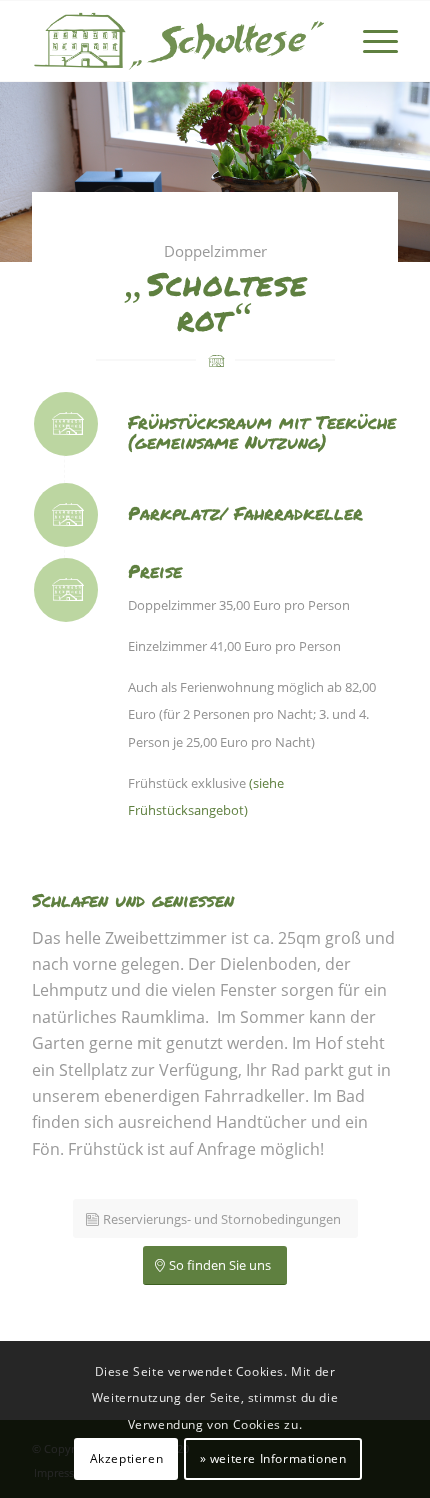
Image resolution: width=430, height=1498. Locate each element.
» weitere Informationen (273, 1458)
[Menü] (370, 41)
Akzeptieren (127, 1458)
